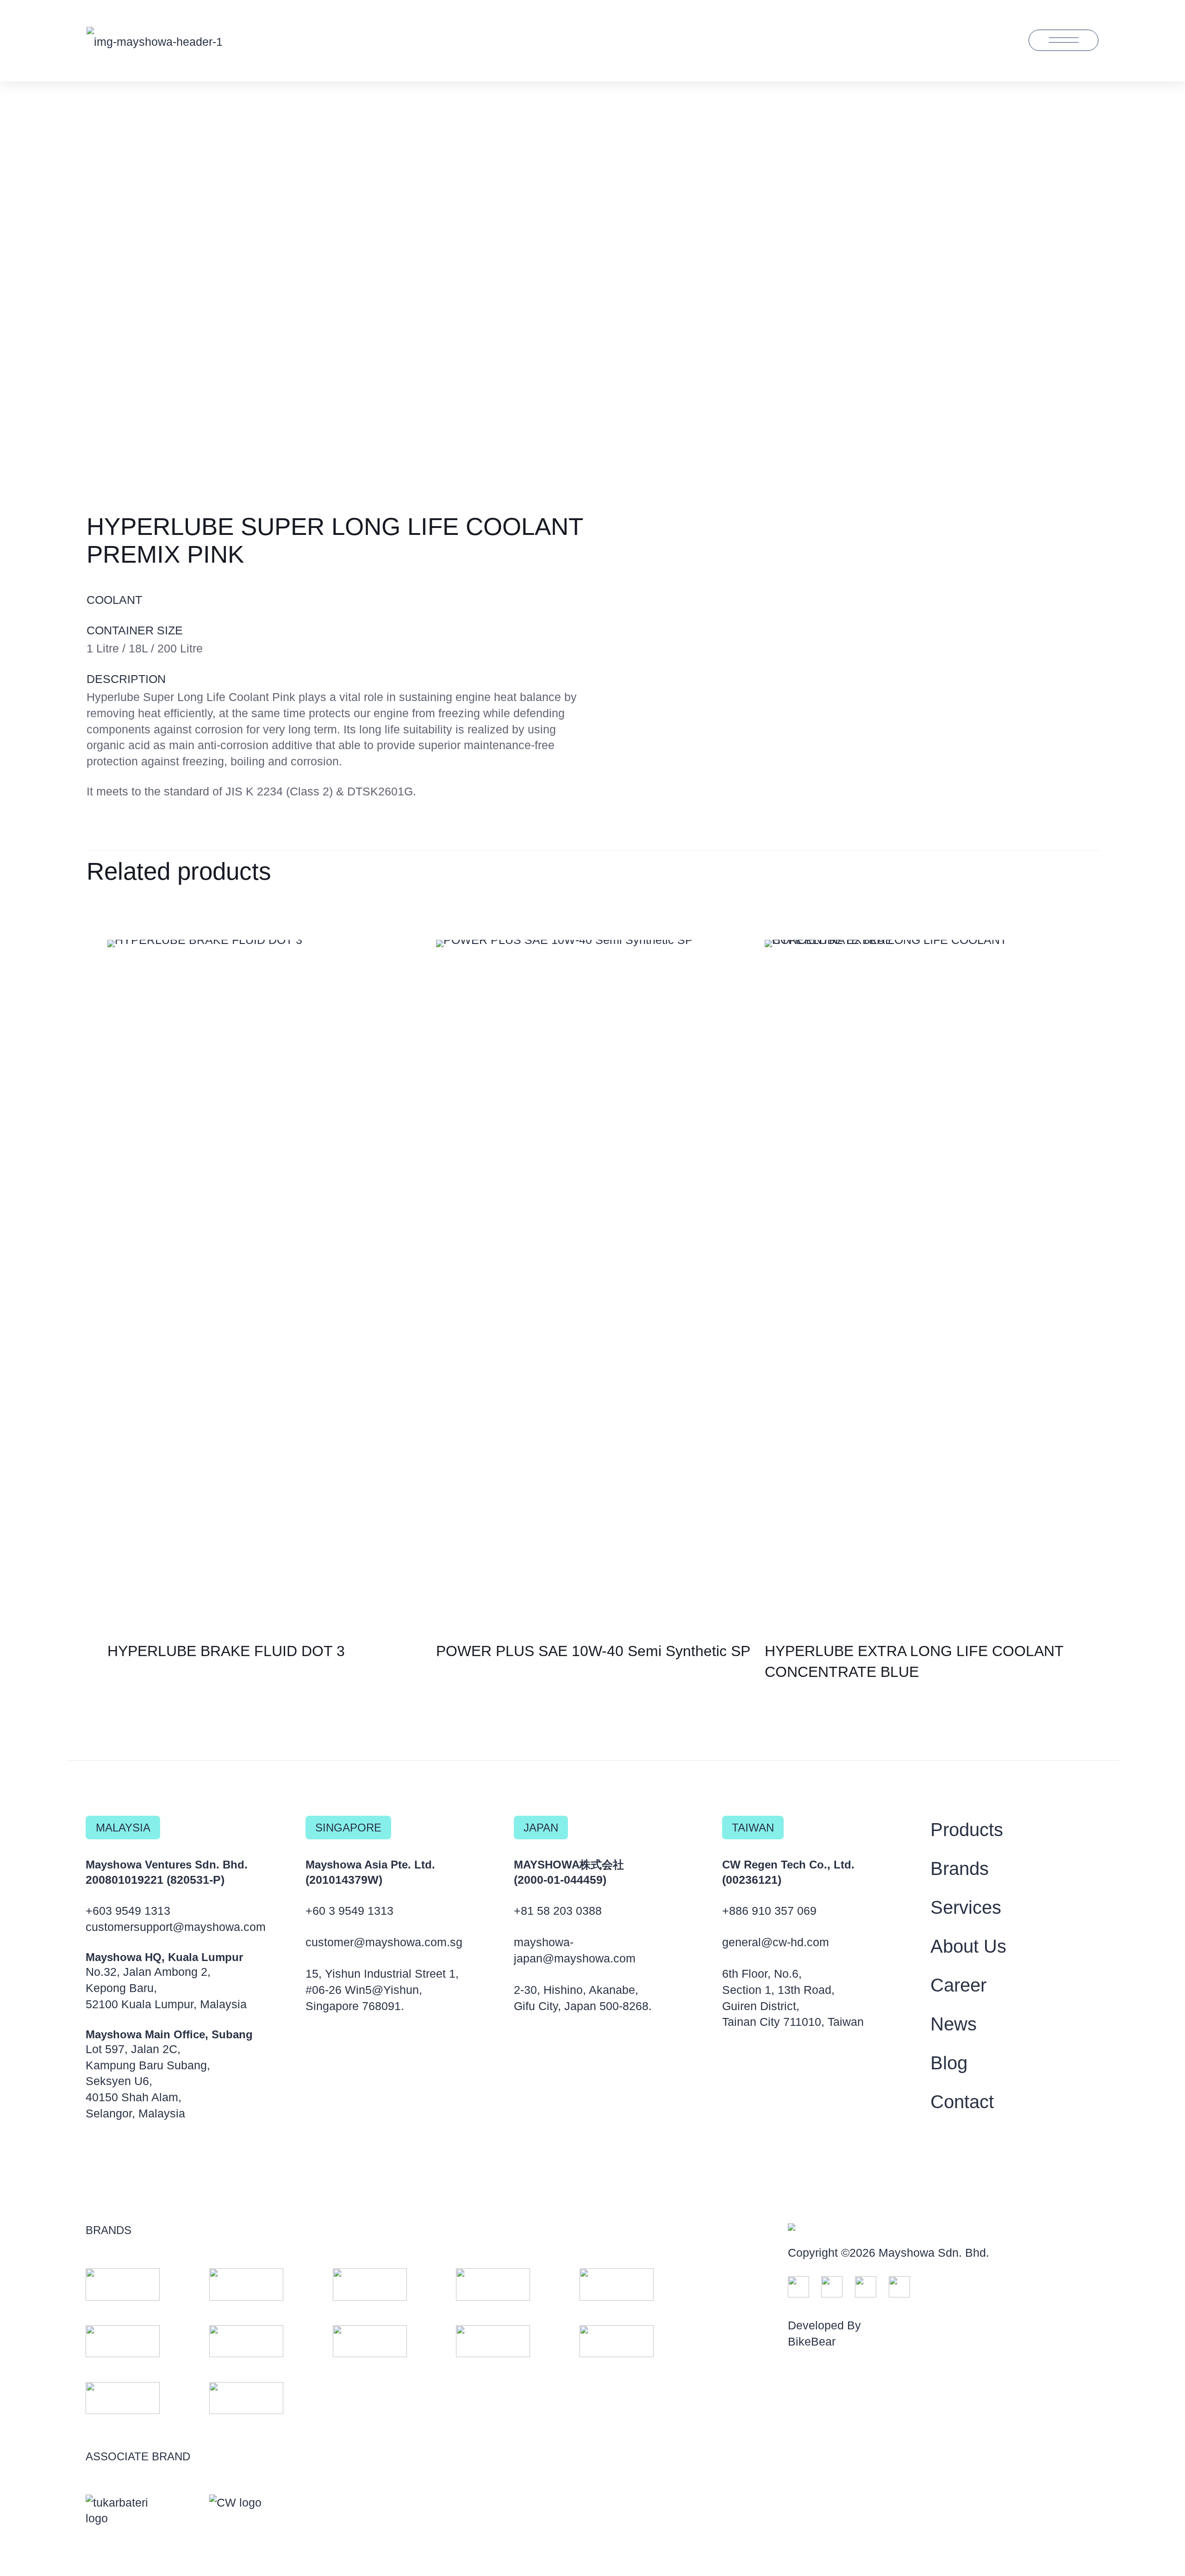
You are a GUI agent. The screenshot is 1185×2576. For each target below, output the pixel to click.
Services (966, 1907)
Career (958, 1985)
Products (967, 1830)
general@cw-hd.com (776, 1942)
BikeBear (812, 2341)
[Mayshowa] (155, 40)
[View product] (412, 953)
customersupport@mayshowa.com (176, 1927)
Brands (960, 1868)
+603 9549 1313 (128, 1911)
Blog (949, 2063)
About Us (968, 1946)
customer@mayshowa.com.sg (384, 1942)
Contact (962, 2102)
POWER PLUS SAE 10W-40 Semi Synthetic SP (593, 1651)
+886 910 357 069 (769, 1911)
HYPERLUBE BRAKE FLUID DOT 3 (226, 1651)
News (954, 2024)
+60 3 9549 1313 (349, 1911)
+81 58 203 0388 (558, 1911)
